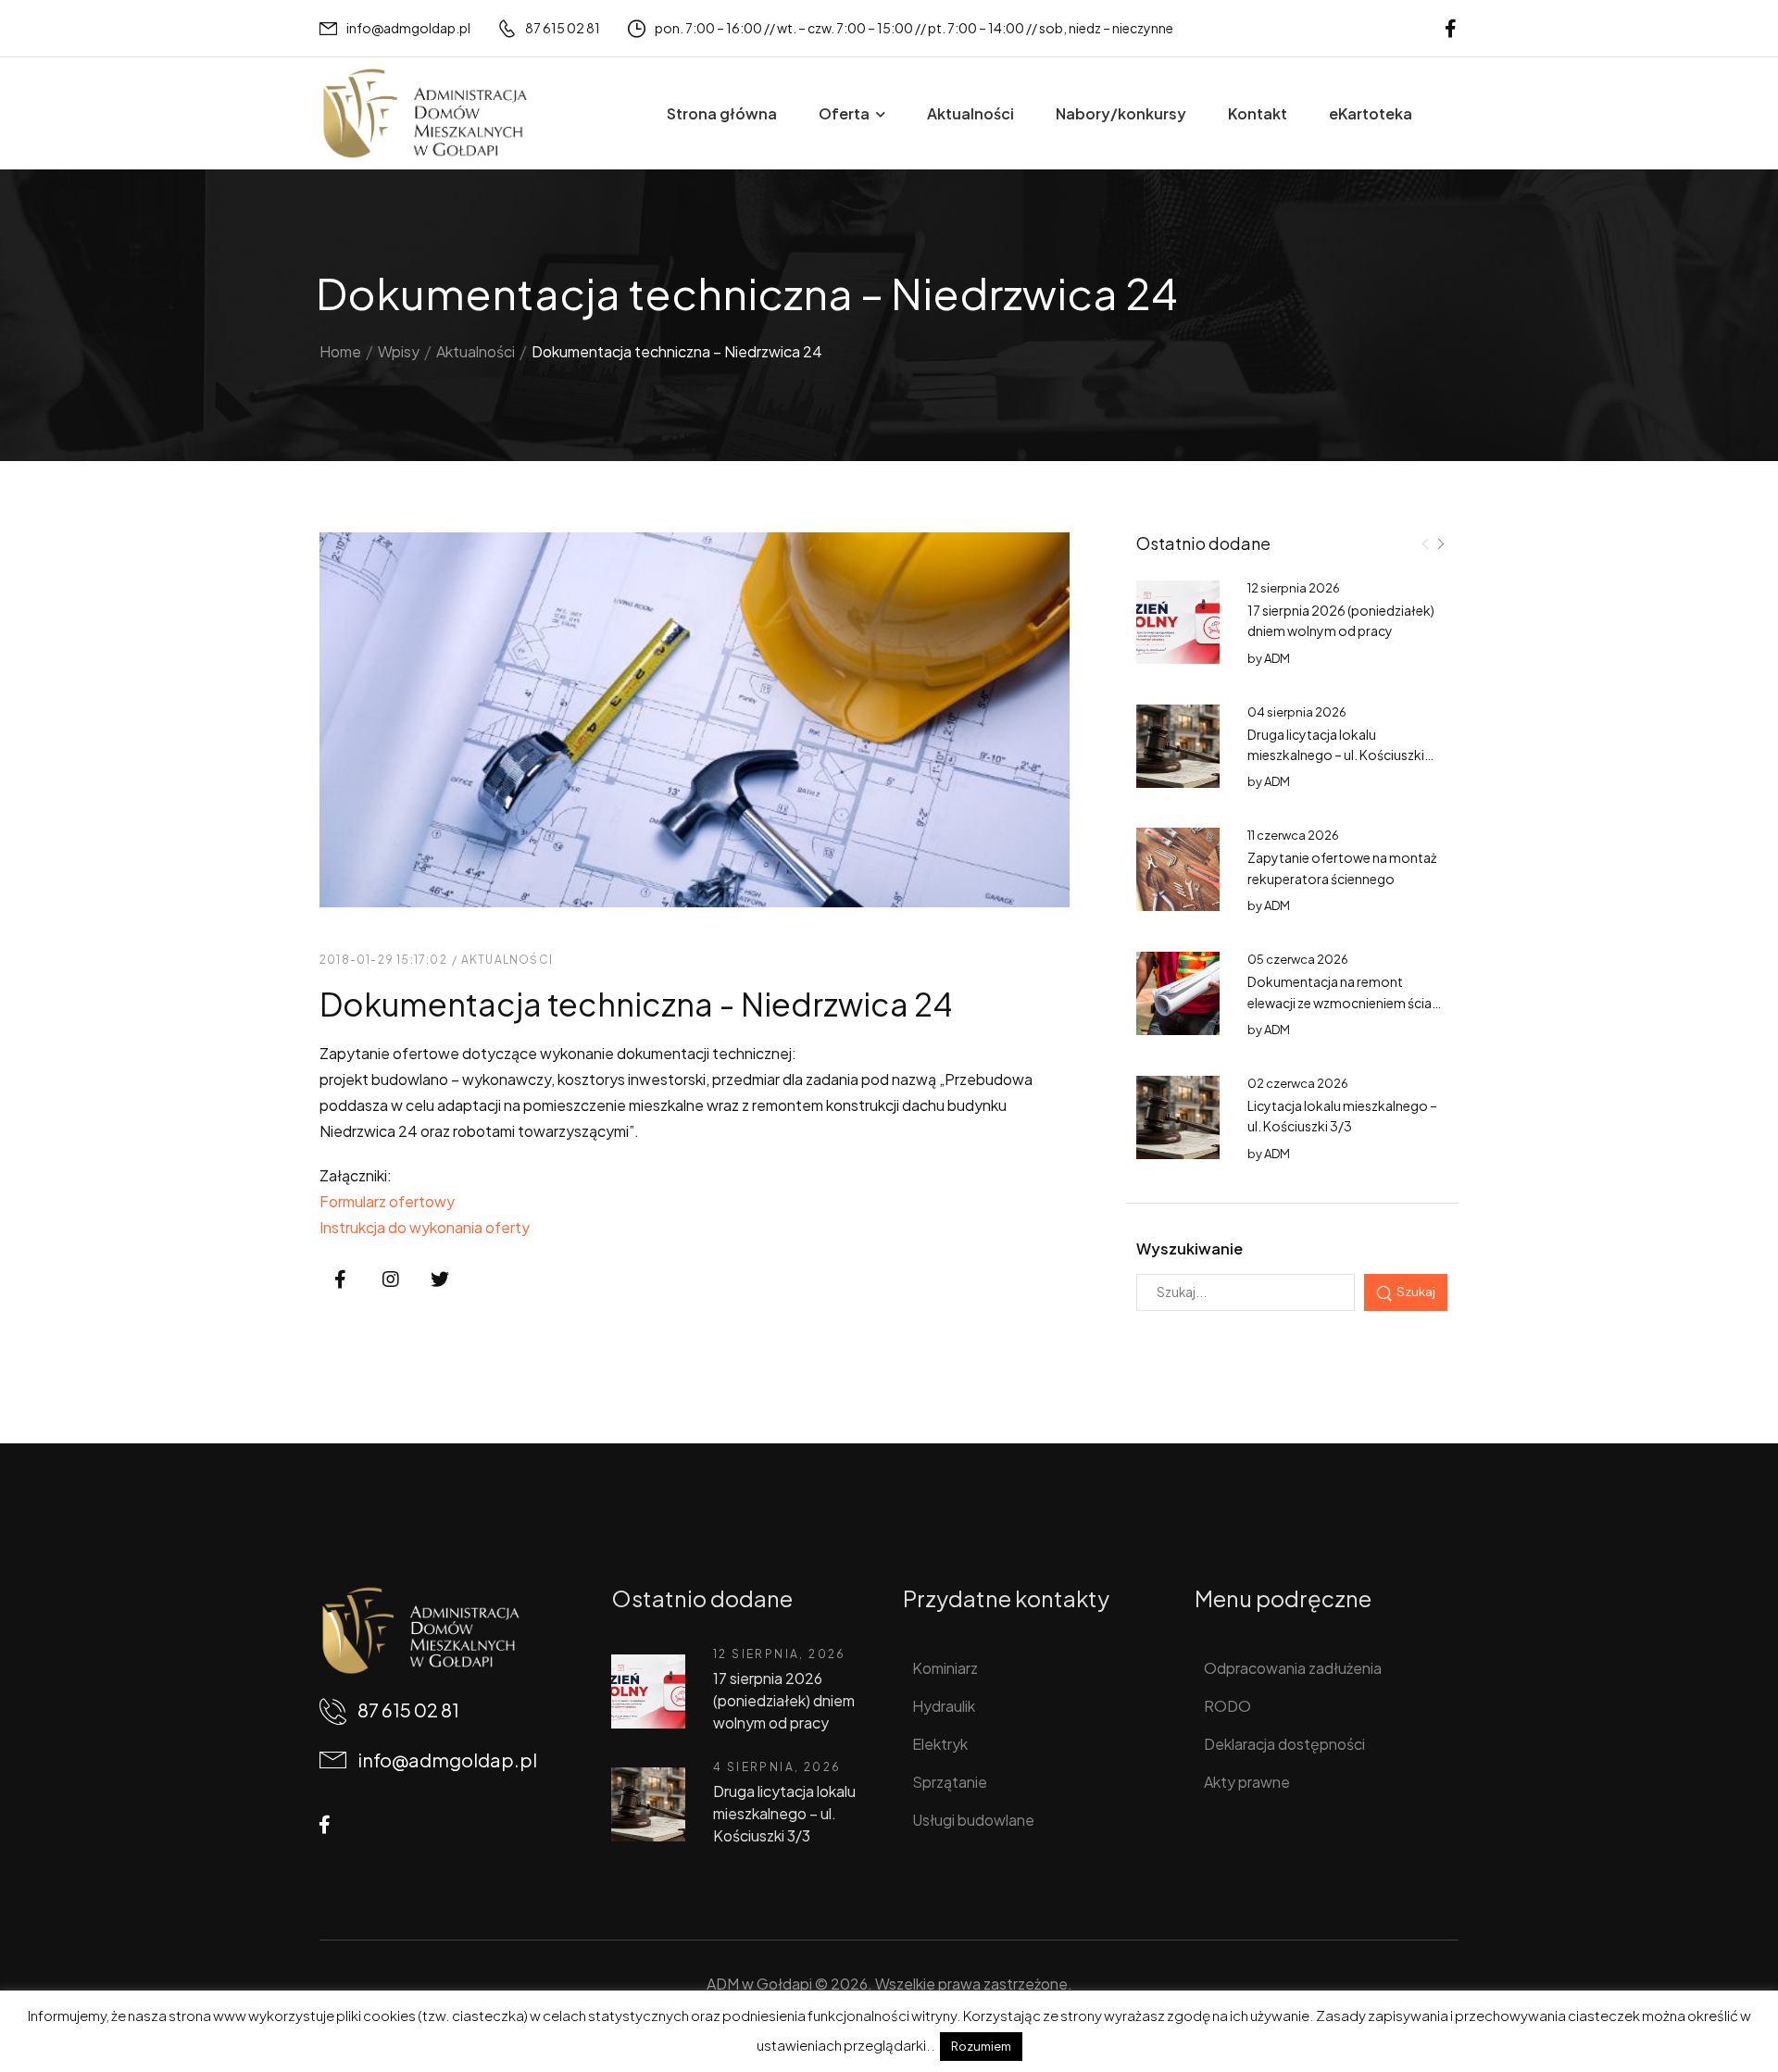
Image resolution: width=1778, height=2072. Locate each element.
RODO (1227, 1706)
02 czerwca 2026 (1298, 1083)
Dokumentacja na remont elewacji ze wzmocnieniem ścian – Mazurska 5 (1343, 1002)
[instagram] (391, 1280)
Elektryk (940, 1744)
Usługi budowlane (973, 1820)
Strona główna (722, 113)
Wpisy (399, 351)
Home (340, 351)
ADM (1277, 658)
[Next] (1440, 544)
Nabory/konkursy (1121, 113)
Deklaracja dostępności (1284, 1744)
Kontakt (1258, 113)
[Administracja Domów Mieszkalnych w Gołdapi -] (424, 113)
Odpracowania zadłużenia (1293, 1668)
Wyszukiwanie (1190, 1248)
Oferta (844, 113)
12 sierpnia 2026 (1294, 588)
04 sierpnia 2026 (1297, 712)
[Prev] (1425, 544)
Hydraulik (944, 1706)
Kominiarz (945, 1668)
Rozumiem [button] (981, 2046)
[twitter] (440, 1280)
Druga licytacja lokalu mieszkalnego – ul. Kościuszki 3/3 (1336, 755)
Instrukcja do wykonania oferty (425, 1227)
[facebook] (1451, 28)
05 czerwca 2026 (1298, 959)
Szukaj (1416, 1291)
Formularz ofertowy (387, 1201)
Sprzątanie (950, 1782)
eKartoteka (1371, 113)
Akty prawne (1247, 1782)
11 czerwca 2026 (1293, 835)
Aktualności (970, 113)
